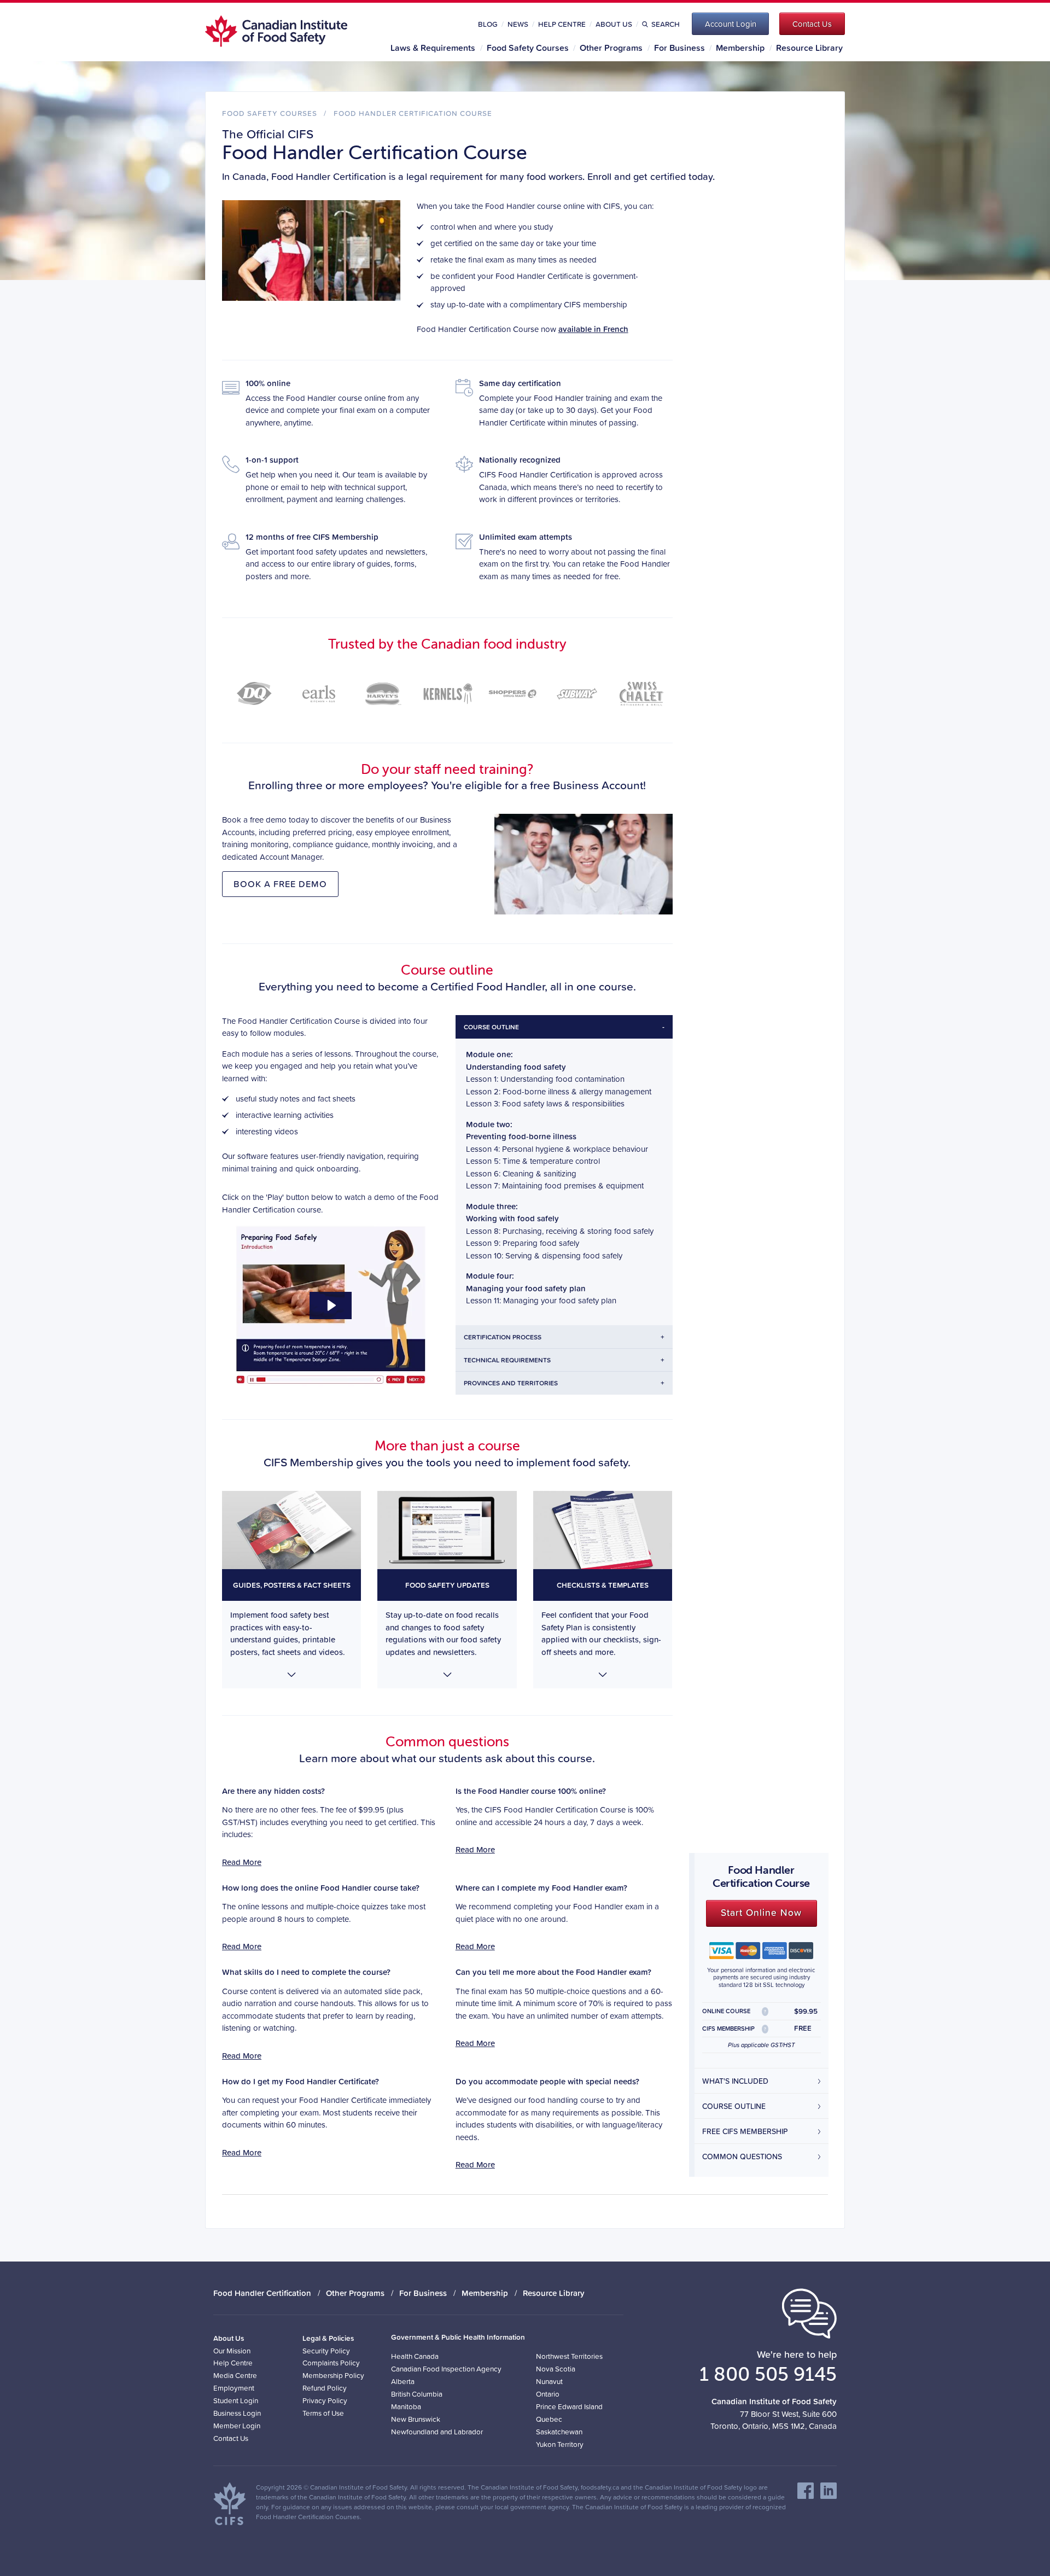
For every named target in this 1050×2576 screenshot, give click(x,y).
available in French (593, 329)
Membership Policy (333, 2375)
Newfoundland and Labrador (437, 2431)
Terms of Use (323, 2413)
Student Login (236, 2400)
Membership (740, 48)
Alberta (403, 2381)
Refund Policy (325, 2388)
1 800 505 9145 (768, 2374)
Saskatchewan (559, 2431)
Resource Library (809, 48)
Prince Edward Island (569, 2406)
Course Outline (734, 2106)
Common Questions (742, 2157)
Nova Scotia (556, 2368)
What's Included (735, 2081)
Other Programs (611, 48)
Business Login (237, 2413)
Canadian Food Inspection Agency (446, 2368)
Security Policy (326, 2350)
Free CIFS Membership (745, 2131)
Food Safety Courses (528, 48)
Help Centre (562, 24)
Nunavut (549, 2381)
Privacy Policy (325, 2400)
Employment (234, 2388)
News (518, 24)
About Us (614, 24)
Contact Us (231, 2438)
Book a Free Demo (280, 884)
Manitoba (406, 2406)
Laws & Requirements (433, 48)
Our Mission (232, 2350)
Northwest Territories (569, 2356)
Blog (488, 24)
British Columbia (417, 2394)
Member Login (237, 2425)
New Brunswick (416, 2419)
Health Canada (415, 2356)
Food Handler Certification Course (413, 113)
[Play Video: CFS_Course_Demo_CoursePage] (331, 1306)
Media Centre (235, 2375)
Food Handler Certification (262, 2293)
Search (665, 24)
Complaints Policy (331, 2362)
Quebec (549, 2419)
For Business (679, 48)
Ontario (548, 2394)
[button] (291, 1590)
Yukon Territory (560, 2444)
